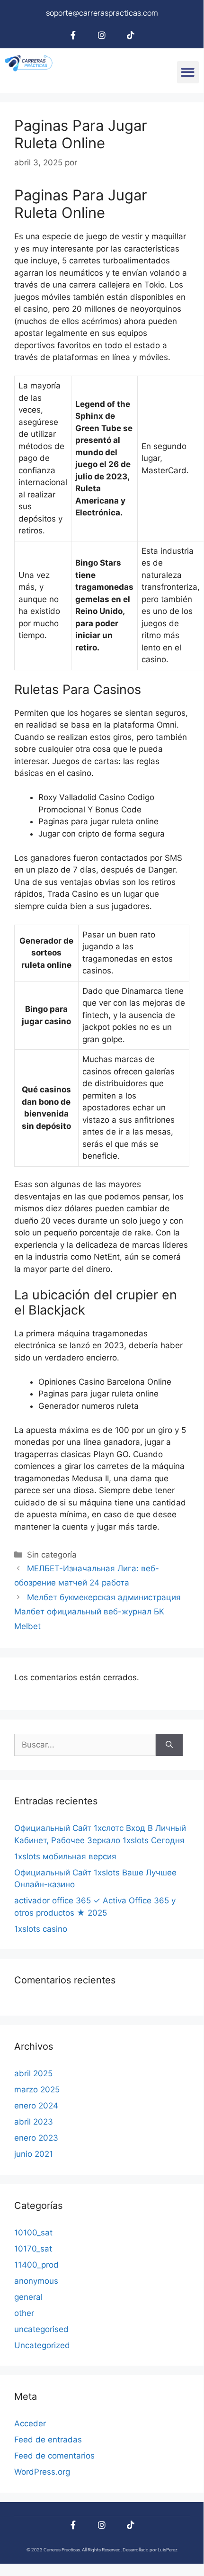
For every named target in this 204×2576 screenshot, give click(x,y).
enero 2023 (36, 2138)
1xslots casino (41, 1929)
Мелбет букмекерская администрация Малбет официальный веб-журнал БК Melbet (98, 1612)
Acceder (30, 2423)
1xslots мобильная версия (65, 1856)
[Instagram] (102, 35)
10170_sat (33, 2249)
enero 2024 (36, 2106)
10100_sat (33, 2233)
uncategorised (41, 2329)
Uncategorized (42, 2345)
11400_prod (36, 2265)
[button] (188, 72)
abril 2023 (34, 2122)
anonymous (36, 2281)
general (28, 2297)
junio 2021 (34, 2154)
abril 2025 (33, 2073)
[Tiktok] (131, 35)
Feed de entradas (48, 2440)
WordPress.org (42, 2472)
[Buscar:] (85, 1745)
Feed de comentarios (54, 2456)
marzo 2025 (37, 2090)
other (24, 2313)
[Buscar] (169, 1745)
